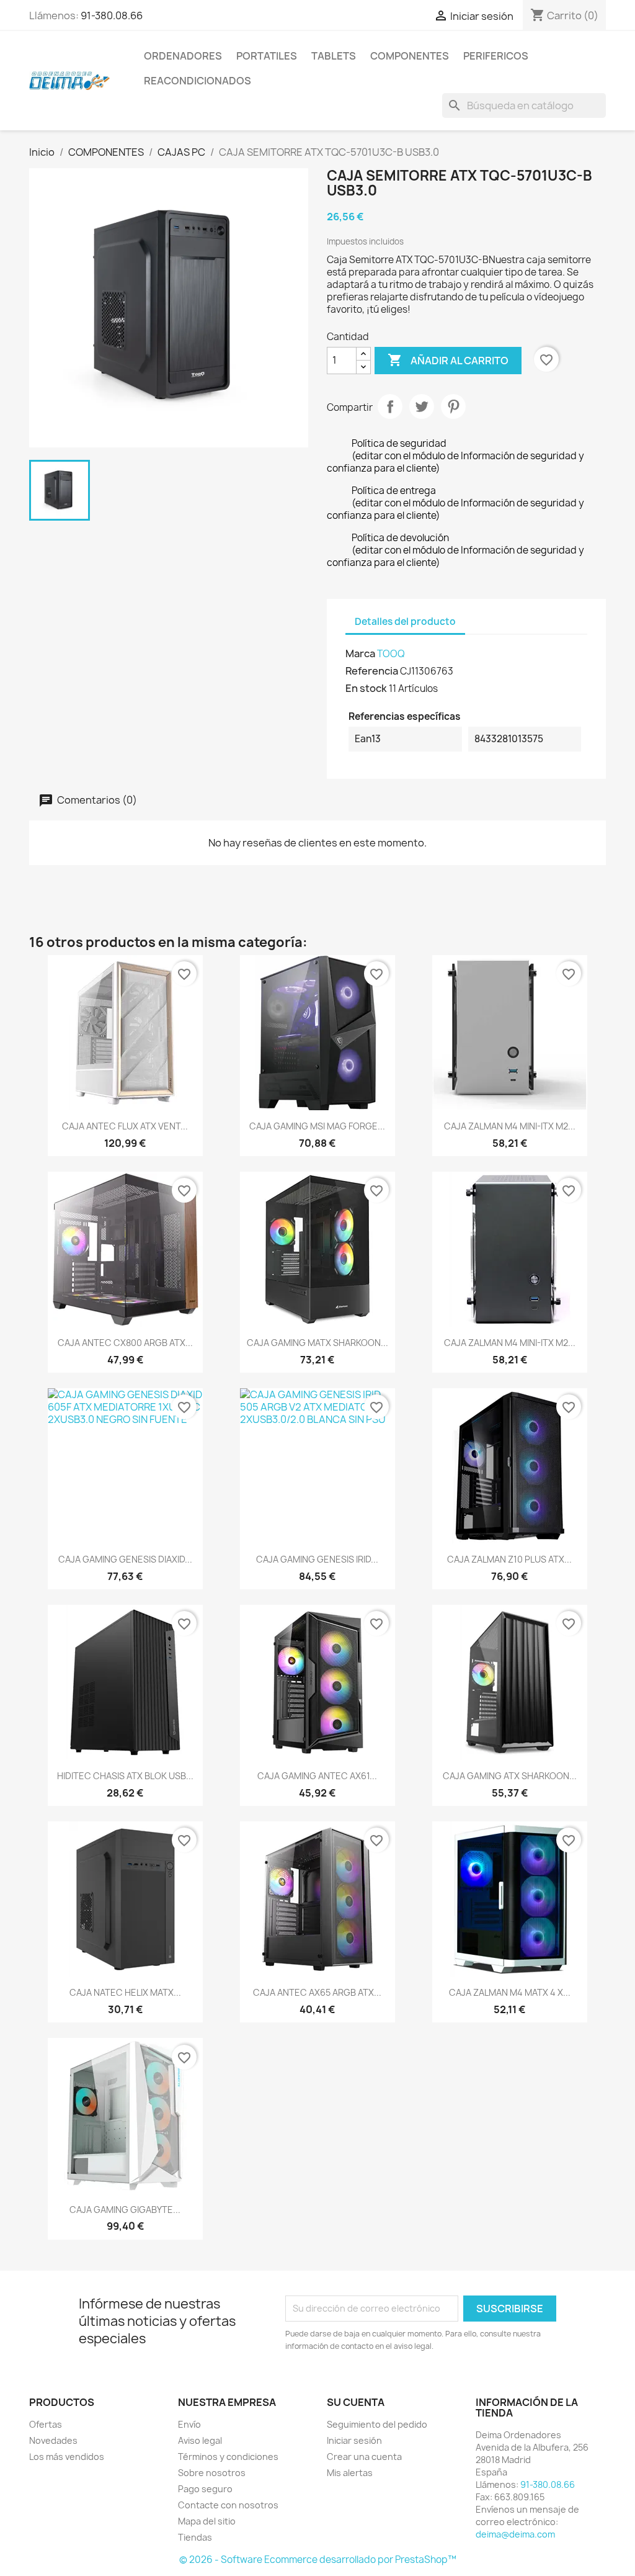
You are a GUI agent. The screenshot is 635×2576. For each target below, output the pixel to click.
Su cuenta (356, 2402)
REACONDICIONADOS (198, 81)
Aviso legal (200, 2440)
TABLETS (334, 56)
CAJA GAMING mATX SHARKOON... (317, 1343)
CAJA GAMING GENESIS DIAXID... (125, 1559)
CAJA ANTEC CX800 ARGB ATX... (125, 1343)
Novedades (53, 2440)
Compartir (390, 406)
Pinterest (453, 406)
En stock (366, 688)
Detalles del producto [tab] (405, 622)
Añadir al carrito (448, 360)
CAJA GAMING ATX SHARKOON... (510, 1776)
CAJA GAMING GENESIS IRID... (317, 1559)
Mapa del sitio (207, 2521)
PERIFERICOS (496, 56)
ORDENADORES (183, 56)
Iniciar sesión (354, 2440)
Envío (189, 2424)
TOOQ (391, 654)
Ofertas (46, 2424)
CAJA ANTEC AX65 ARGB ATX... (317, 1992)
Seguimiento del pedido (377, 2424)
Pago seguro (205, 2489)
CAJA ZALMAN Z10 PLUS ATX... (509, 1559)
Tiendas (195, 2537)
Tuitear (422, 406)
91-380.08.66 (112, 16)
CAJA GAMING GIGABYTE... (125, 2210)
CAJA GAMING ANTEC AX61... (317, 1776)
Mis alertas (350, 2473)
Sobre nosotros (212, 2473)
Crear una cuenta (364, 2457)
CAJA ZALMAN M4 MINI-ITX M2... (510, 1126)
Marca (360, 653)
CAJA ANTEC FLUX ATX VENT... (125, 1126)
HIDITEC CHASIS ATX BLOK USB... (125, 1776)
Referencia (372, 671)
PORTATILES (267, 56)
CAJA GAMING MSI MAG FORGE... (317, 1126)
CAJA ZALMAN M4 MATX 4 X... (510, 1992)
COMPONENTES (410, 56)
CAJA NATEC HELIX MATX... (125, 1992)
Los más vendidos (67, 2457)
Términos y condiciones (228, 2457)
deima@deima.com (515, 2534)
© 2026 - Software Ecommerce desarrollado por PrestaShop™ (318, 2560)
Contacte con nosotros (228, 2505)
